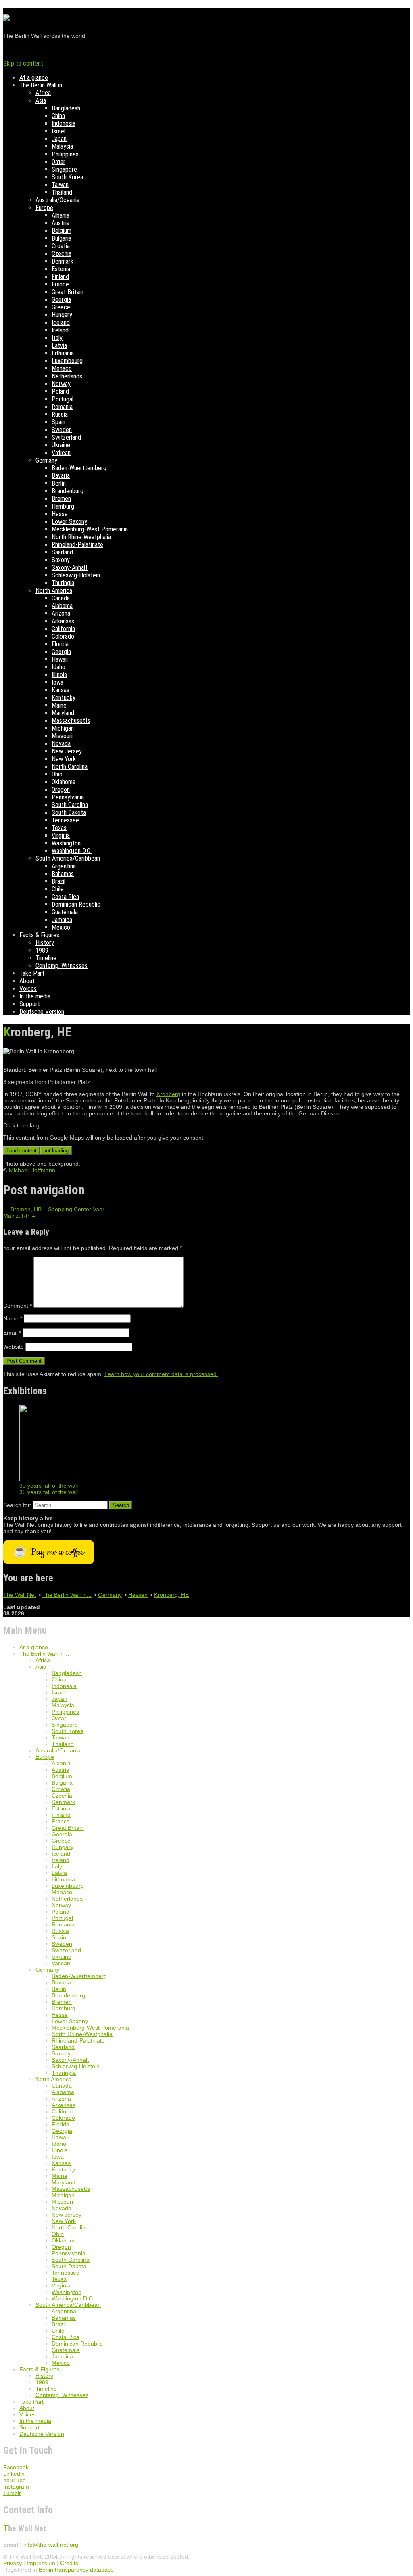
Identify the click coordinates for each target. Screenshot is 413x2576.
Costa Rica (65, 897)
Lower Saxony (69, 522)
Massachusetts (71, 721)
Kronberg (168, 1094)
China (58, 116)
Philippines (65, 154)
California (63, 629)
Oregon (61, 790)
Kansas (60, 690)
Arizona (61, 613)
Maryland (63, 713)
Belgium (62, 231)
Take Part (32, 973)
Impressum (41, 2563)
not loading (56, 1151)
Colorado (63, 636)
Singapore (64, 169)
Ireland (60, 330)
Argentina (64, 866)
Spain (58, 422)
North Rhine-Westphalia (81, 537)
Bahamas (63, 874)
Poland (60, 391)
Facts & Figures (39, 935)
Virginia (61, 835)
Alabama (62, 606)
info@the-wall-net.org (51, 2545)
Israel (58, 131)
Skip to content (23, 63)
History (45, 943)
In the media (35, 996)
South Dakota (69, 813)
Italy (57, 338)
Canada (61, 598)
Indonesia (64, 124)
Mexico (61, 927)
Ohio (57, 774)
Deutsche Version (42, 1012)
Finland (60, 277)
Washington (66, 843)
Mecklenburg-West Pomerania (90, 529)
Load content (22, 1151)
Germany (46, 460)
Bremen (61, 499)
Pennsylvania (68, 797)
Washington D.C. (72, 851)
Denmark (63, 261)
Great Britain (68, 292)
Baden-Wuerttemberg (79, 468)
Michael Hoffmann (32, 1170)
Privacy (13, 2563)
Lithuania (63, 353)
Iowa (57, 682)
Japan (59, 139)
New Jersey (67, 751)
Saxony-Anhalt (70, 568)
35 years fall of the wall (49, 1492)
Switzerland (66, 437)
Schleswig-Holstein (76, 575)
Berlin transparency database (76, 2570)
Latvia (59, 346)
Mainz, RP (20, 1216)
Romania (62, 407)
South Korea (67, 177)
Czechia (62, 254)
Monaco (62, 368)
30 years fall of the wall (49, 1486)
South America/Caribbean (68, 858)
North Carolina (70, 767)
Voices (28, 989)
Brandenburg (68, 491)
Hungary (62, 315)
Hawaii (60, 659)
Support (30, 1004)
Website (14, 1347)
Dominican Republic (76, 904)
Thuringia (63, 583)
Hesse (60, 514)
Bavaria (61, 476)
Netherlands (67, 376)
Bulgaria (62, 238)
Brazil (58, 881)
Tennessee (65, 820)
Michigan (63, 728)
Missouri (62, 736)
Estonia (61, 269)
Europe (44, 208)
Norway (61, 384)
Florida (60, 644)
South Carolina (70, 805)
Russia (60, 414)
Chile (58, 889)
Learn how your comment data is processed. (161, 1374)
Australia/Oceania (57, 200)
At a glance (34, 78)
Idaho (58, 667)
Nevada (61, 744)
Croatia (61, 246)
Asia (41, 101)
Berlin (59, 483)
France (60, 284)
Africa (43, 93)
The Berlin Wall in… (43, 85)
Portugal (63, 399)
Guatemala (65, 912)
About (27, 981)
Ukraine (61, 445)
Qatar (58, 162)
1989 (42, 950)
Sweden (62, 430)
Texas (59, 828)
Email (12, 1333)
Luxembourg (67, 361)
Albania (60, 215)
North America (54, 591)
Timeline (46, 958)
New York (64, 759)
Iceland (61, 323)
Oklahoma (64, 782)
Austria (60, 223)
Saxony (61, 560)
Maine (59, 705)
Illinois (59, 675)
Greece (61, 307)
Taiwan (60, 185)
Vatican (61, 453)
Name (13, 1318)
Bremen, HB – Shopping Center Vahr (54, 1209)
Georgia (61, 300)
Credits (69, 2563)
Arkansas (63, 621)
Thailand (62, 192)
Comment (18, 1306)
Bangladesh (66, 108)
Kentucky (64, 698)
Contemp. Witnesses (62, 966)
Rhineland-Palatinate (77, 545)
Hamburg (63, 506)
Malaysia (62, 146)
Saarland (62, 552)
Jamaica (62, 920)
